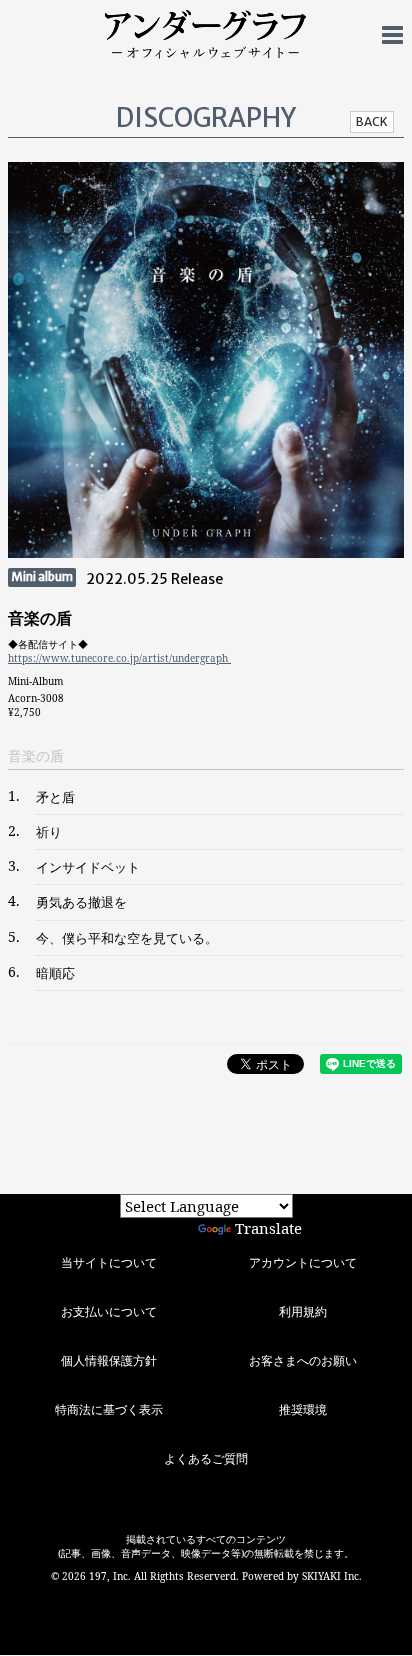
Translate (268, 1228)
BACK (372, 121)
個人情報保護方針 (109, 1360)
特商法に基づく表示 (109, 1409)
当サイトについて (109, 1262)
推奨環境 (303, 1409)
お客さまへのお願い (303, 1360)
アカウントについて (303, 1262)
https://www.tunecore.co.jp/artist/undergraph (119, 658)
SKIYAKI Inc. (332, 1576)
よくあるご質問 (206, 1458)
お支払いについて (109, 1311)
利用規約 (303, 1311)
